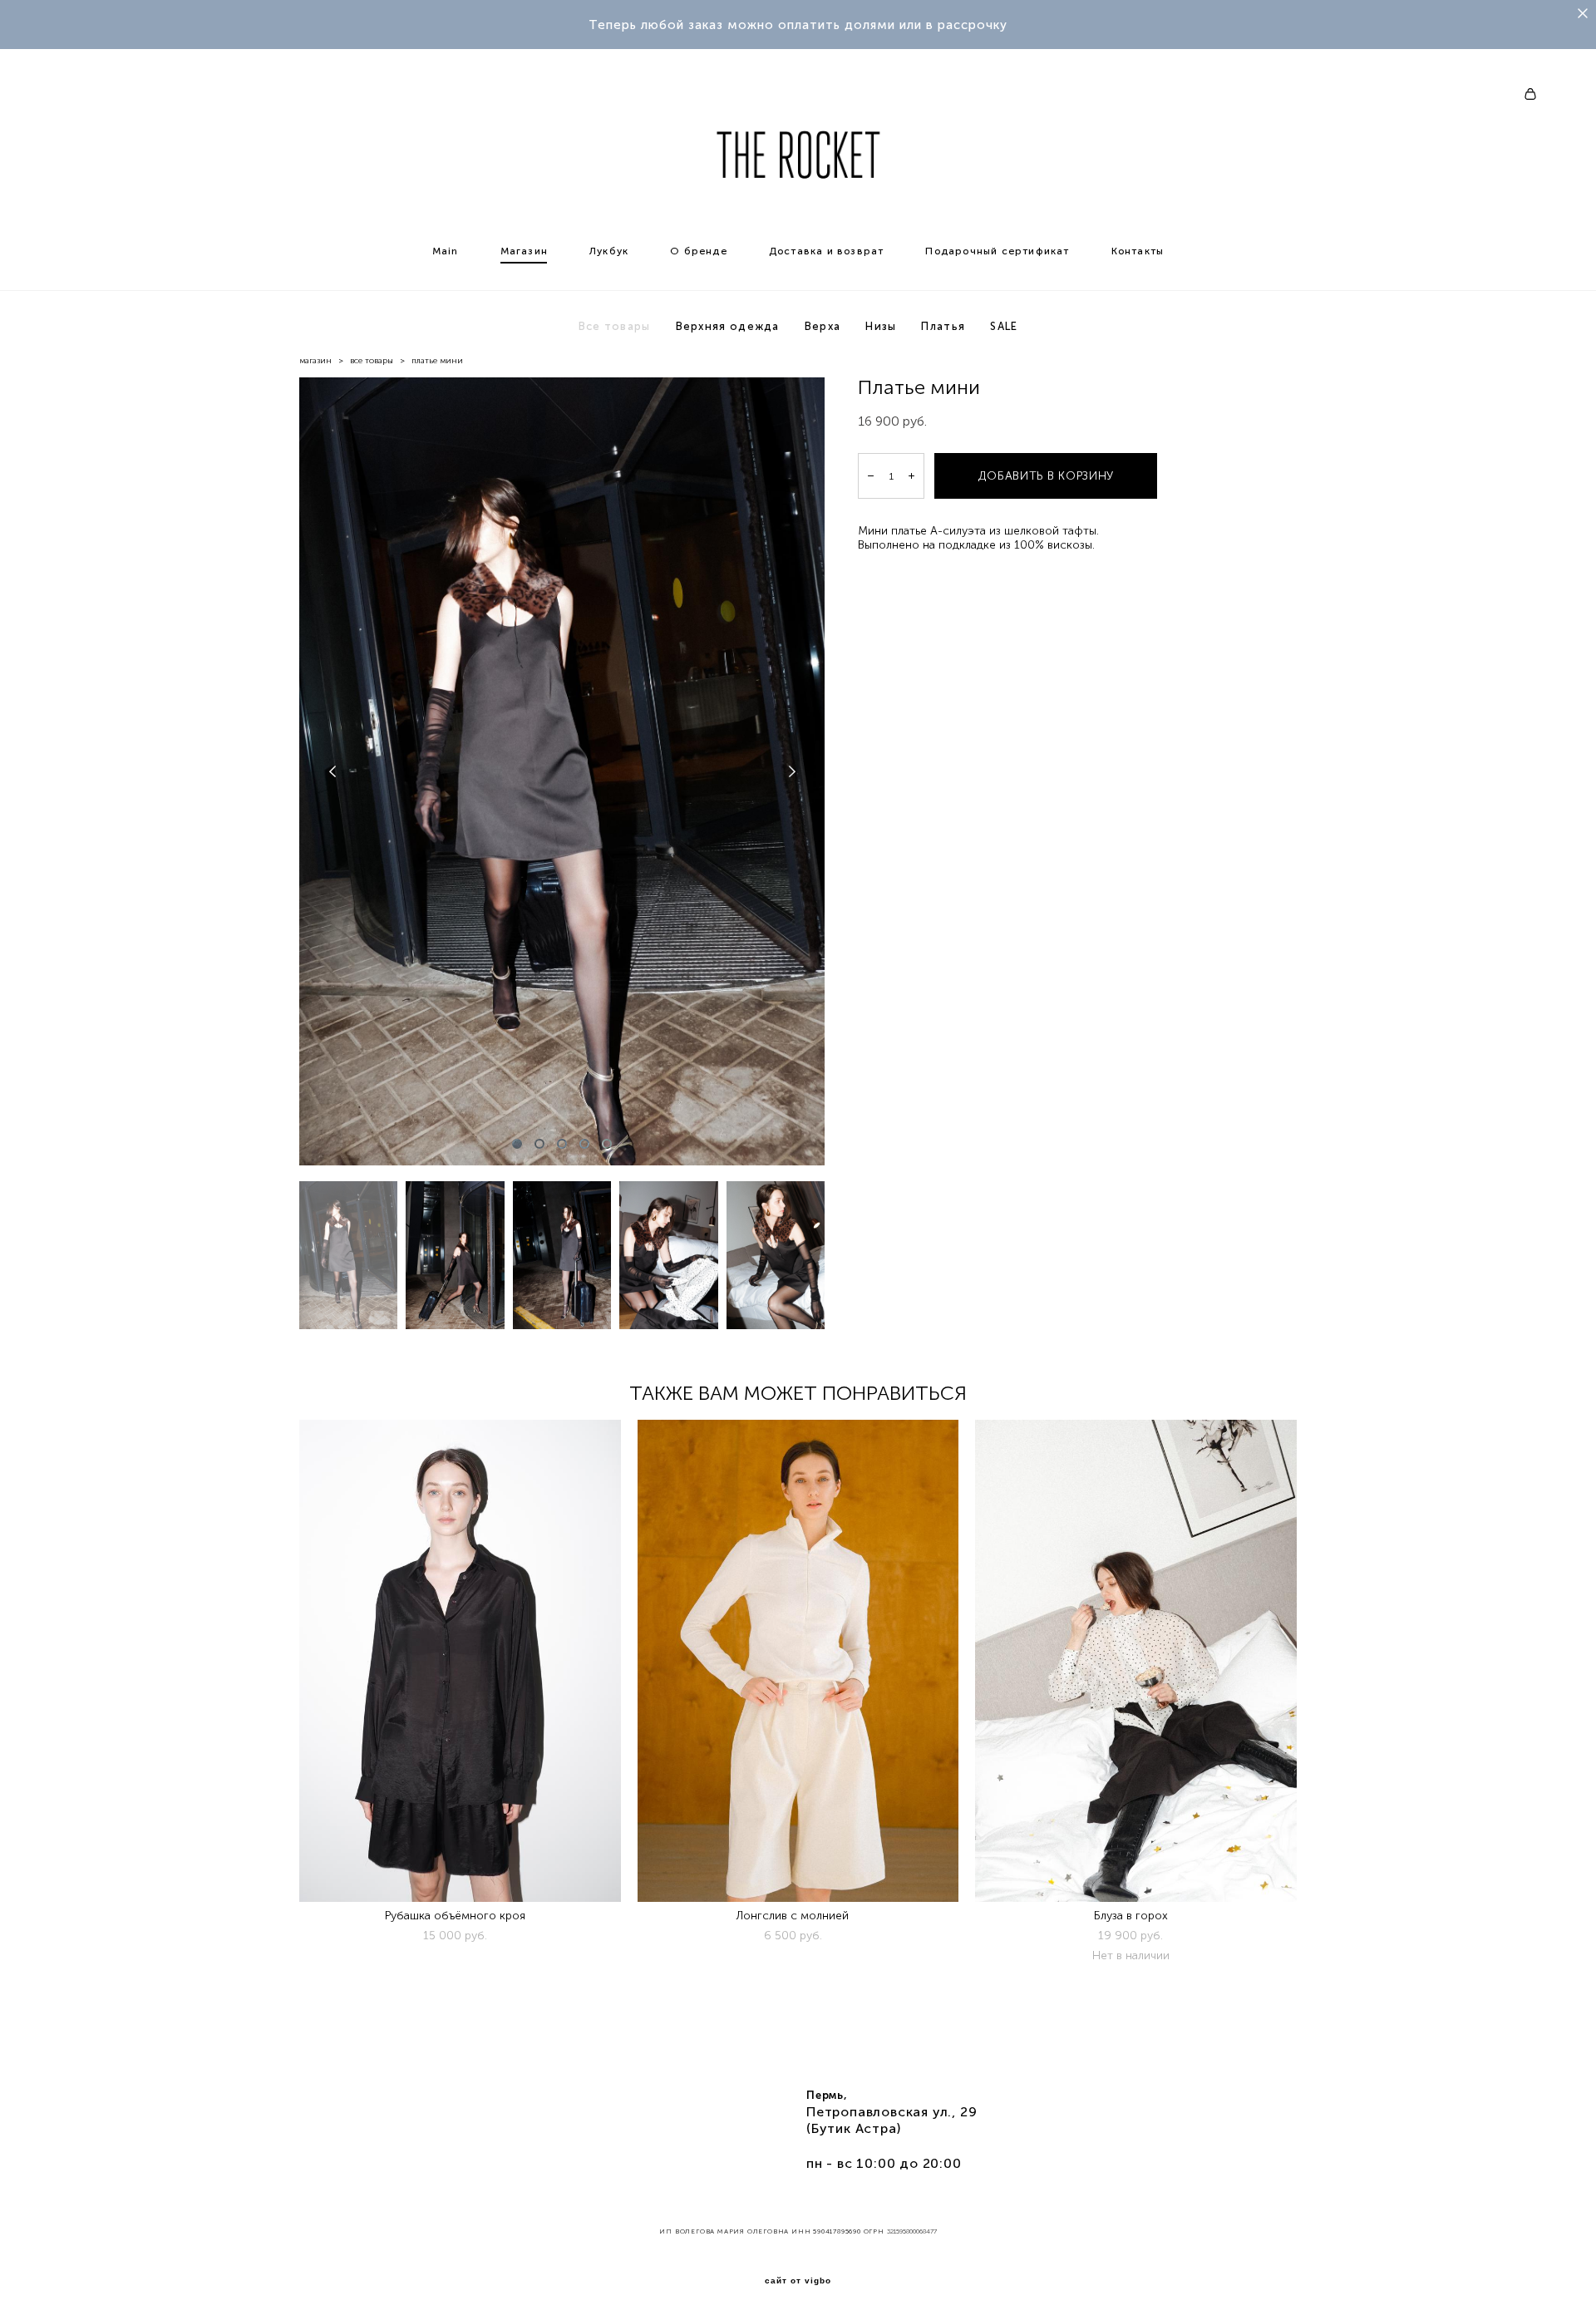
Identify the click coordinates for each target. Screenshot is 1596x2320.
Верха (823, 326)
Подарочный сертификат (997, 251)
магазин (315, 361)
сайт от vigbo (798, 2281)
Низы (881, 326)
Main (446, 251)
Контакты (1138, 251)
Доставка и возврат (827, 251)
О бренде (699, 251)
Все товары (615, 326)
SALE (1004, 326)
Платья (943, 326)
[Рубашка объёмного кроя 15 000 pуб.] (460, 1661)
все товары (372, 361)
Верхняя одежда (728, 326)
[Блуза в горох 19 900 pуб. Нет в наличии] (1136, 1661)
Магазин (524, 251)
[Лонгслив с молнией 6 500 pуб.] (798, 1661)
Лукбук (609, 251)
